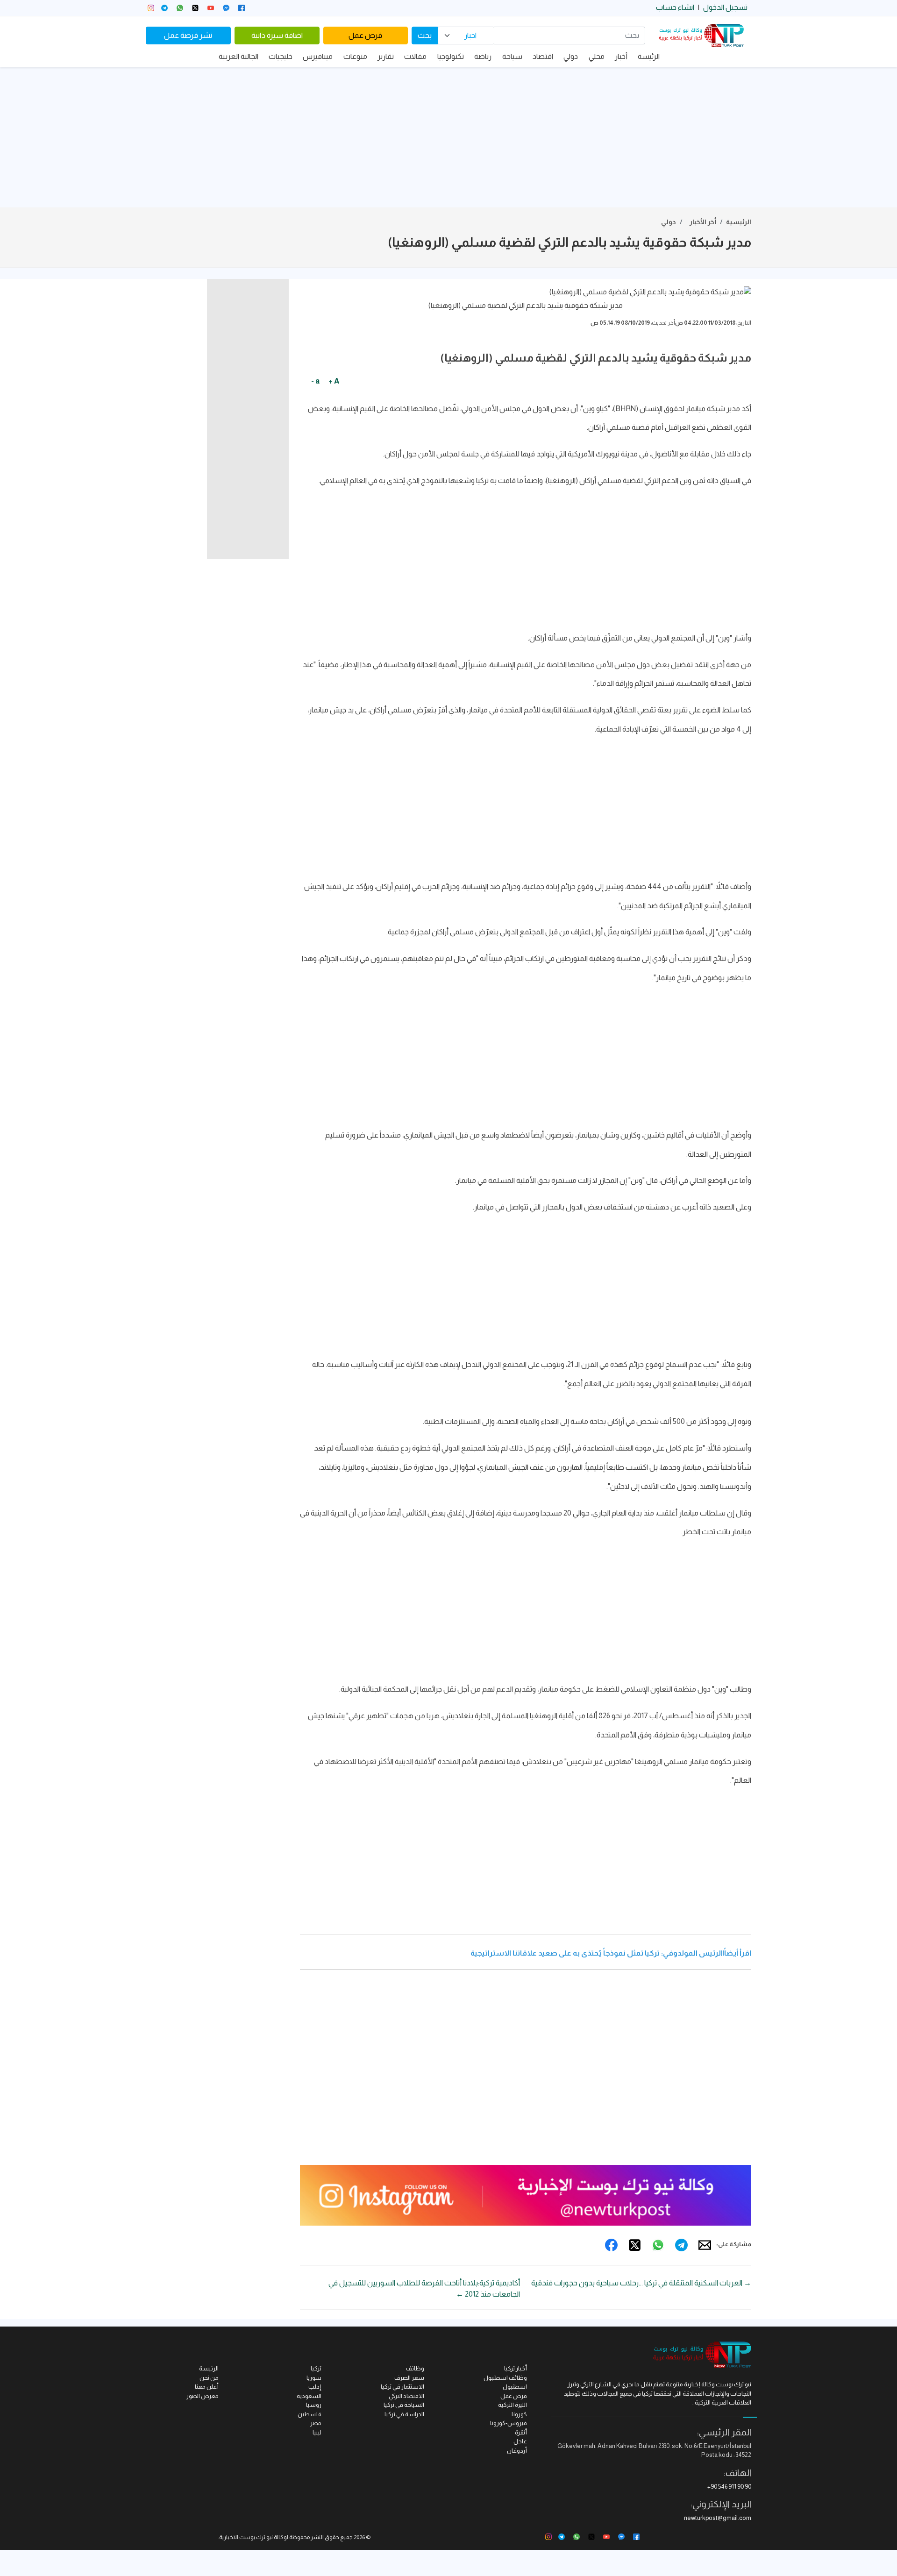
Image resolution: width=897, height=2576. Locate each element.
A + (334, 381)
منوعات (355, 56)
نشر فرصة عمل (188, 35)
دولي (571, 56)
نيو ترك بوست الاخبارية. (246, 2537)
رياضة (483, 56)
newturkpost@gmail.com (718, 2518)
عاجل (520, 2441)
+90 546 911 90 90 (729, 2487)
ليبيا (317, 2432)
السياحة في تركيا (404, 2405)
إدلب (315, 2387)
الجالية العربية (238, 56)
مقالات (415, 56)
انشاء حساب (675, 7)
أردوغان (517, 2451)
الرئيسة (649, 56)
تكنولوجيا (451, 56)
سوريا (314, 2378)
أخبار (621, 56)
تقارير (386, 56)
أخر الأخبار (703, 222)
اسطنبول (515, 2387)
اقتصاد (543, 56)
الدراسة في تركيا (404, 2414)
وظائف (415, 2368)
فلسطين (310, 2414)
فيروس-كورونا (509, 2423)
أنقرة (521, 2432)
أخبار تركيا (516, 2368)
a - (315, 381)
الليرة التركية (513, 2405)
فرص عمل (365, 35)
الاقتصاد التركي (406, 2396)
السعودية (309, 2396)
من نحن (209, 2378)
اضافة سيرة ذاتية (277, 35)
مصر (316, 2423)
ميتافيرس (318, 56)
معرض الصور (203, 2396)
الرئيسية (739, 222)
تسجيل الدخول (725, 7)
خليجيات (281, 56)
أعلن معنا (207, 2387)
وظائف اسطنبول (505, 2378)
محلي (597, 56)
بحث (425, 35)
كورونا (519, 2414)
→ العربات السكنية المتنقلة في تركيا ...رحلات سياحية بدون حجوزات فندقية (641, 2283)
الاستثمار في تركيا (402, 2387)
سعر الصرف (409, 2378)
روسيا (314, 2405)
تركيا (316, 2368)
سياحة (512, 56)
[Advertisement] (448, 137)
